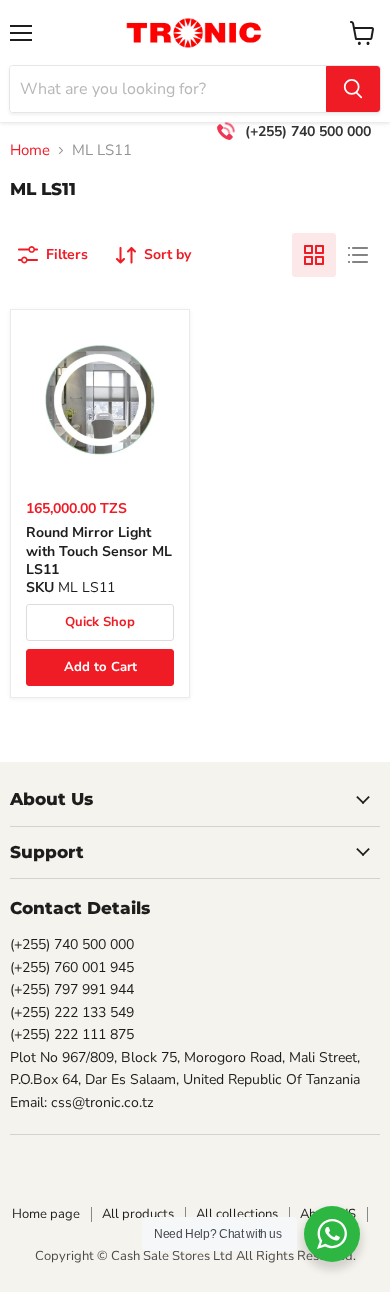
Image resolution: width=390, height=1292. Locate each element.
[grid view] (314, 255)
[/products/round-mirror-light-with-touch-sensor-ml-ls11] (100, 399)
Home (30, 150)
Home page (46, 1214)
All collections (237, 1214)
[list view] (358, 255)
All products (138, 1214)
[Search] (353, 89)
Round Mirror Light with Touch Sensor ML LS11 (99, 551)
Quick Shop (100, 622)
